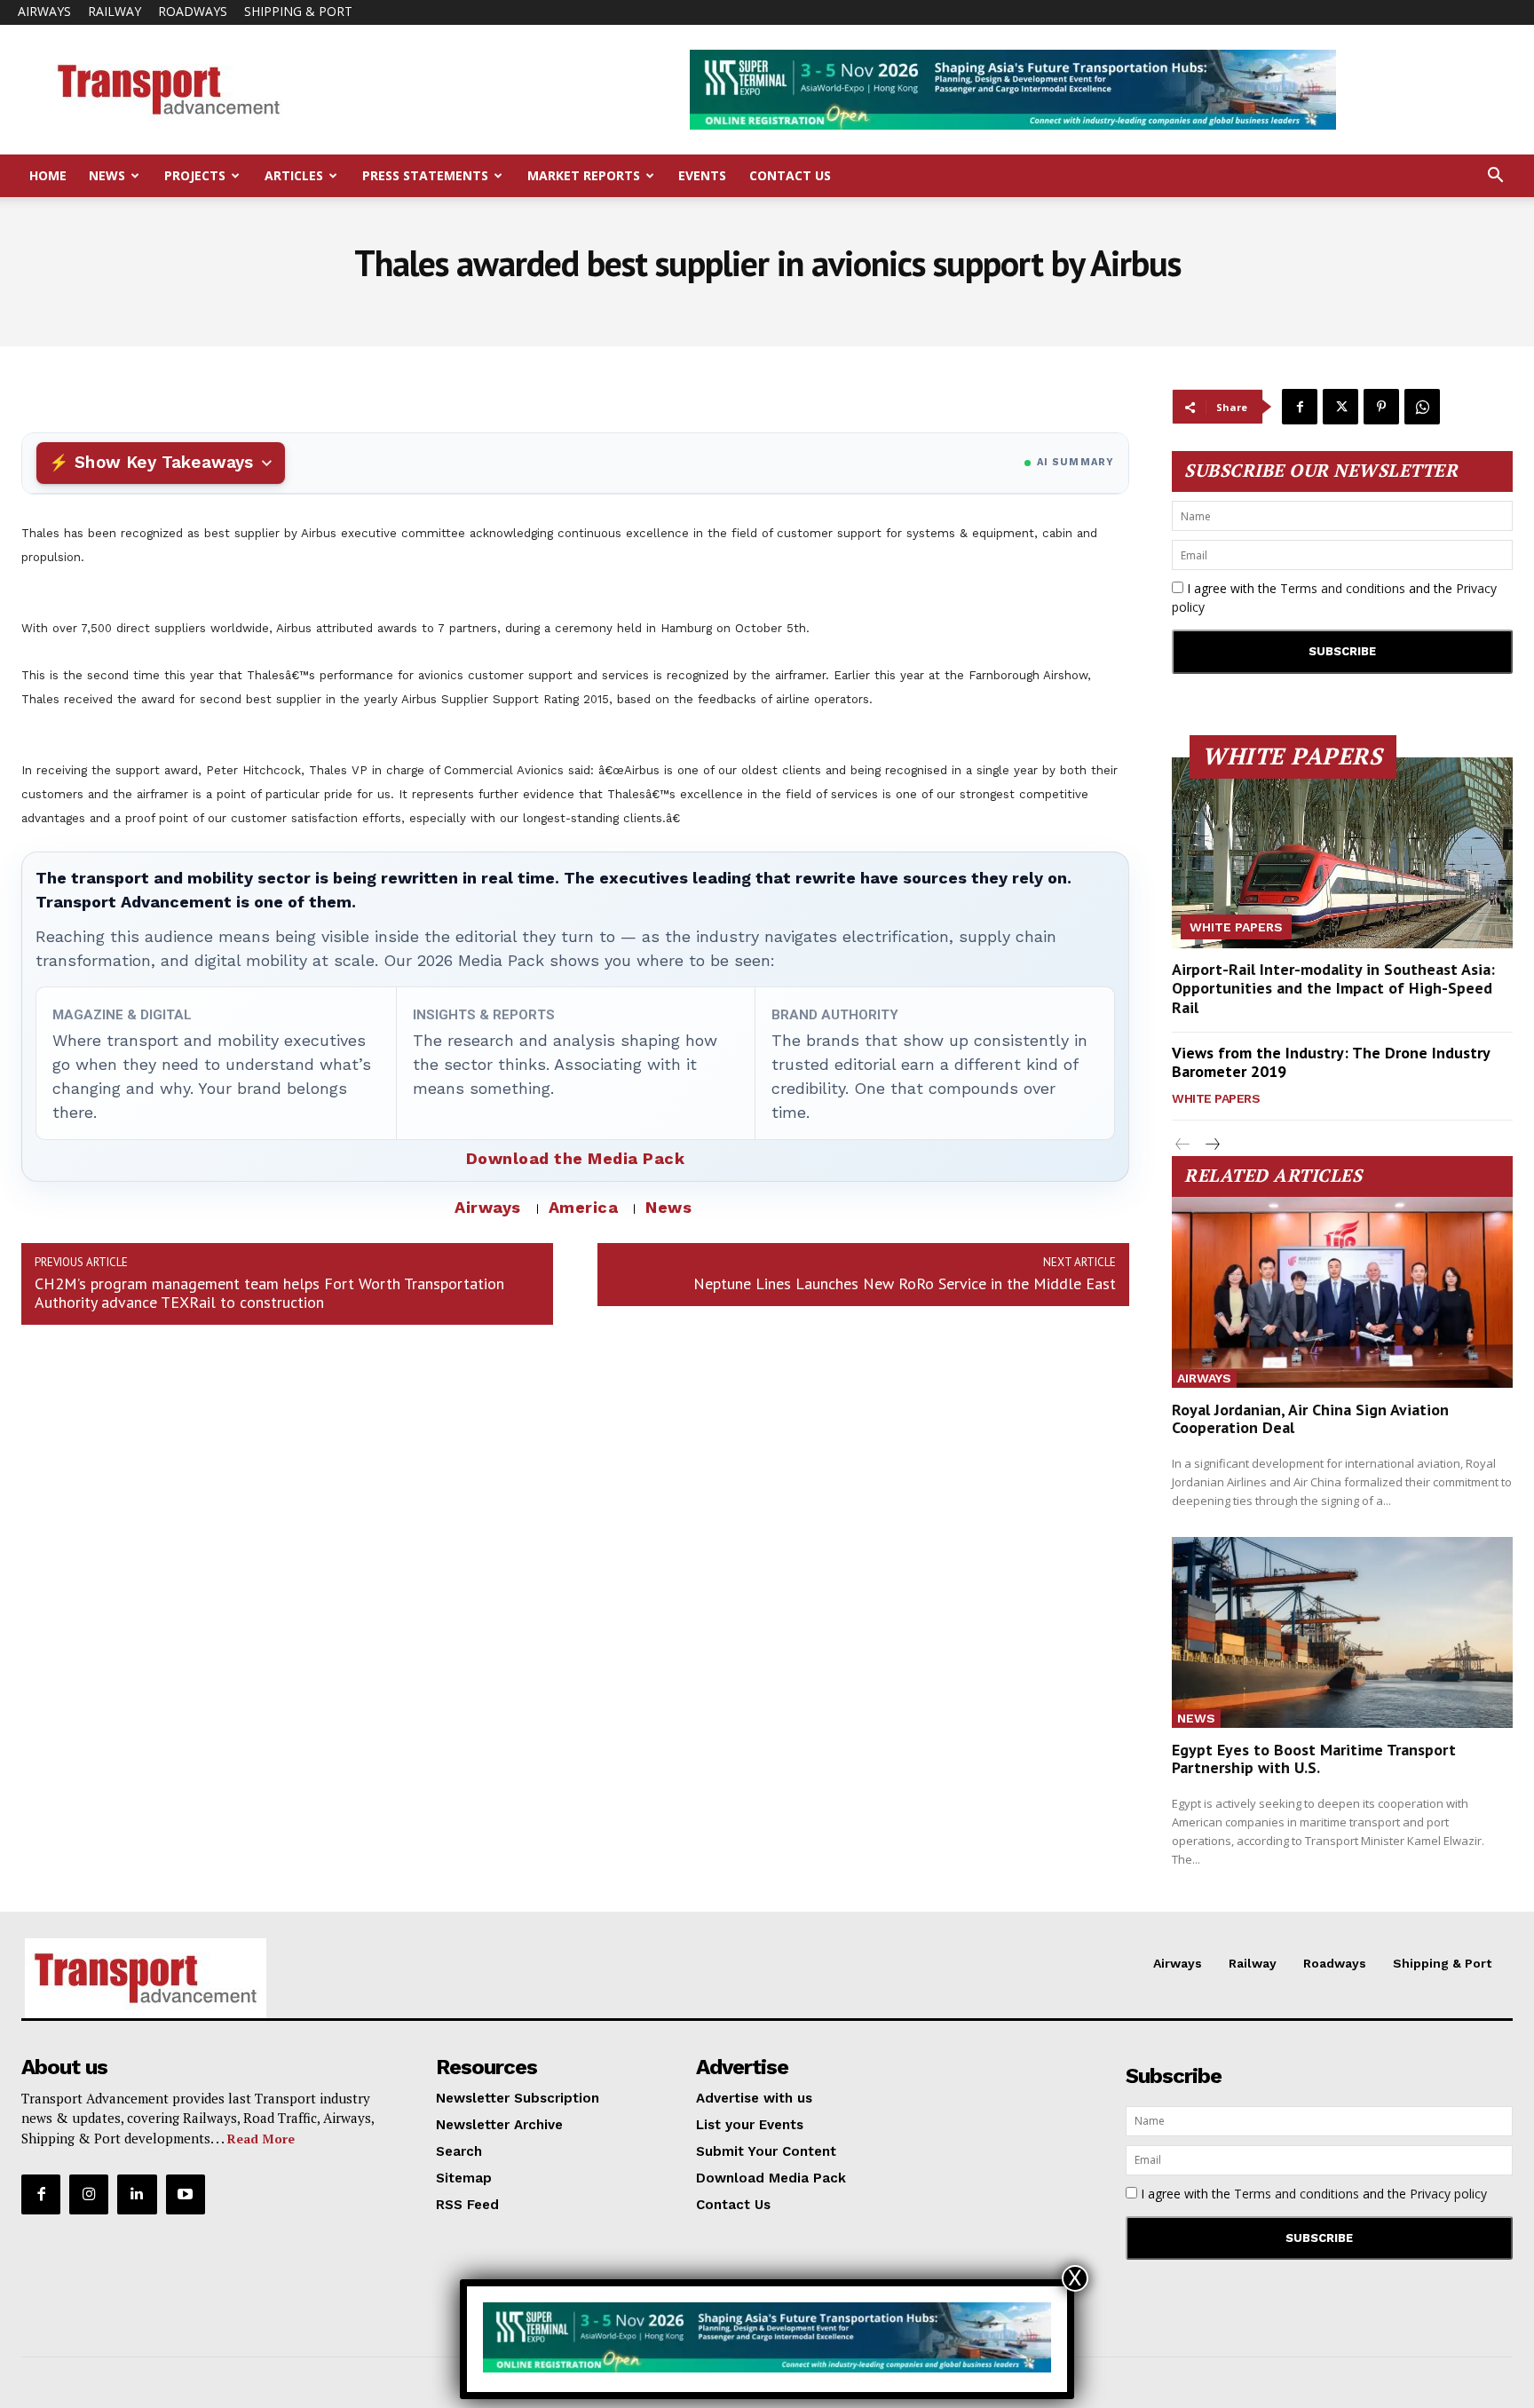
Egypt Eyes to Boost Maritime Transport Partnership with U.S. (1314, 1758)
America (584, 1207)
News (107, 175)
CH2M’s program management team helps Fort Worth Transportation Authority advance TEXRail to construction (269, 1293)
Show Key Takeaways (164, 462)
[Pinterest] (1381, 407)
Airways (44, 11)
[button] (1495, 177)
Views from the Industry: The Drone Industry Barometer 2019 (1331, 1062)
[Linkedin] (137, 2194)
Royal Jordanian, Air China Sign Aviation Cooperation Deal (1310, 1418)
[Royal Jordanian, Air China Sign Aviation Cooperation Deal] (1342, 1292)
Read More (261, 2139)
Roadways (193, 11)
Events (702, 175)
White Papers (1236, 927)
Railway (115, 11)
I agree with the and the (1334, 598)
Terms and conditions (1343, 588)
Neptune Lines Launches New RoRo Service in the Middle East (905, 1283)
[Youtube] (186, 2194)
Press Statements (425, 175)
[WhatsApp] (1422, 407)
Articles (294, 175)
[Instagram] (89, 2194)
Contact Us (790, 175)
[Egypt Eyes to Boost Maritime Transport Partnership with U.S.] (1342, 1632)
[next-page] (1211, 1145)
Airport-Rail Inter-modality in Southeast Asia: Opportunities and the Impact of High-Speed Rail (1333, 988)
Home (48, 175)
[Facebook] (1300, 407)
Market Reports (584, 175)
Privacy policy (1448, 2194)
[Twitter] (1340, 407)
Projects (195, 175)
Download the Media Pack (576, 1158)
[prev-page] (1183, 1145)
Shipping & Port (298, 11)
